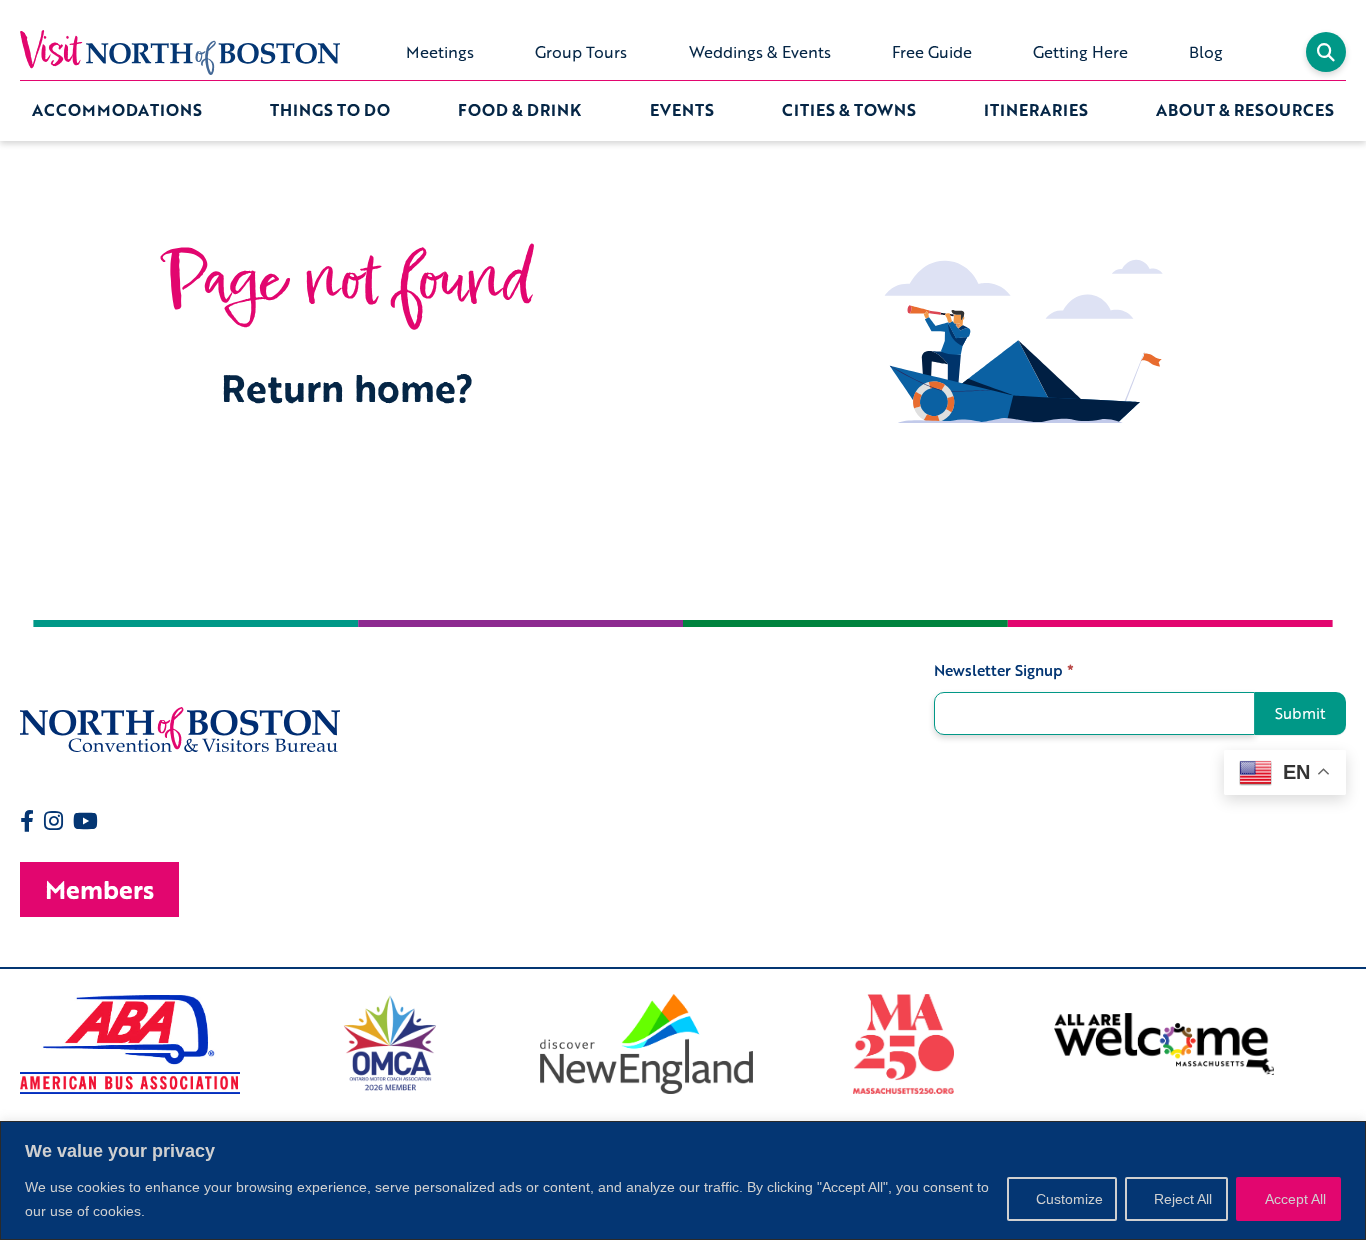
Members (99, 889)
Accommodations (117, 110)
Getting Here (1080, 52)
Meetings (440, 52)
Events (682, 110)
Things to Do (330, 110)
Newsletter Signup (1004, 670)
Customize (1069, 1199)
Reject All (1183, 1199)
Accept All (1295, 1199)
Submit (1300, 713)
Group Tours (581, 52)
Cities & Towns (849, 110)
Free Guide (932, 52)
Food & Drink (519, 110)
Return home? (347, 387)
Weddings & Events (760, 52)
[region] (683, 1180)
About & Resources (1245, 110)
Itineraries (1036, 110)
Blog (1206, 52)
